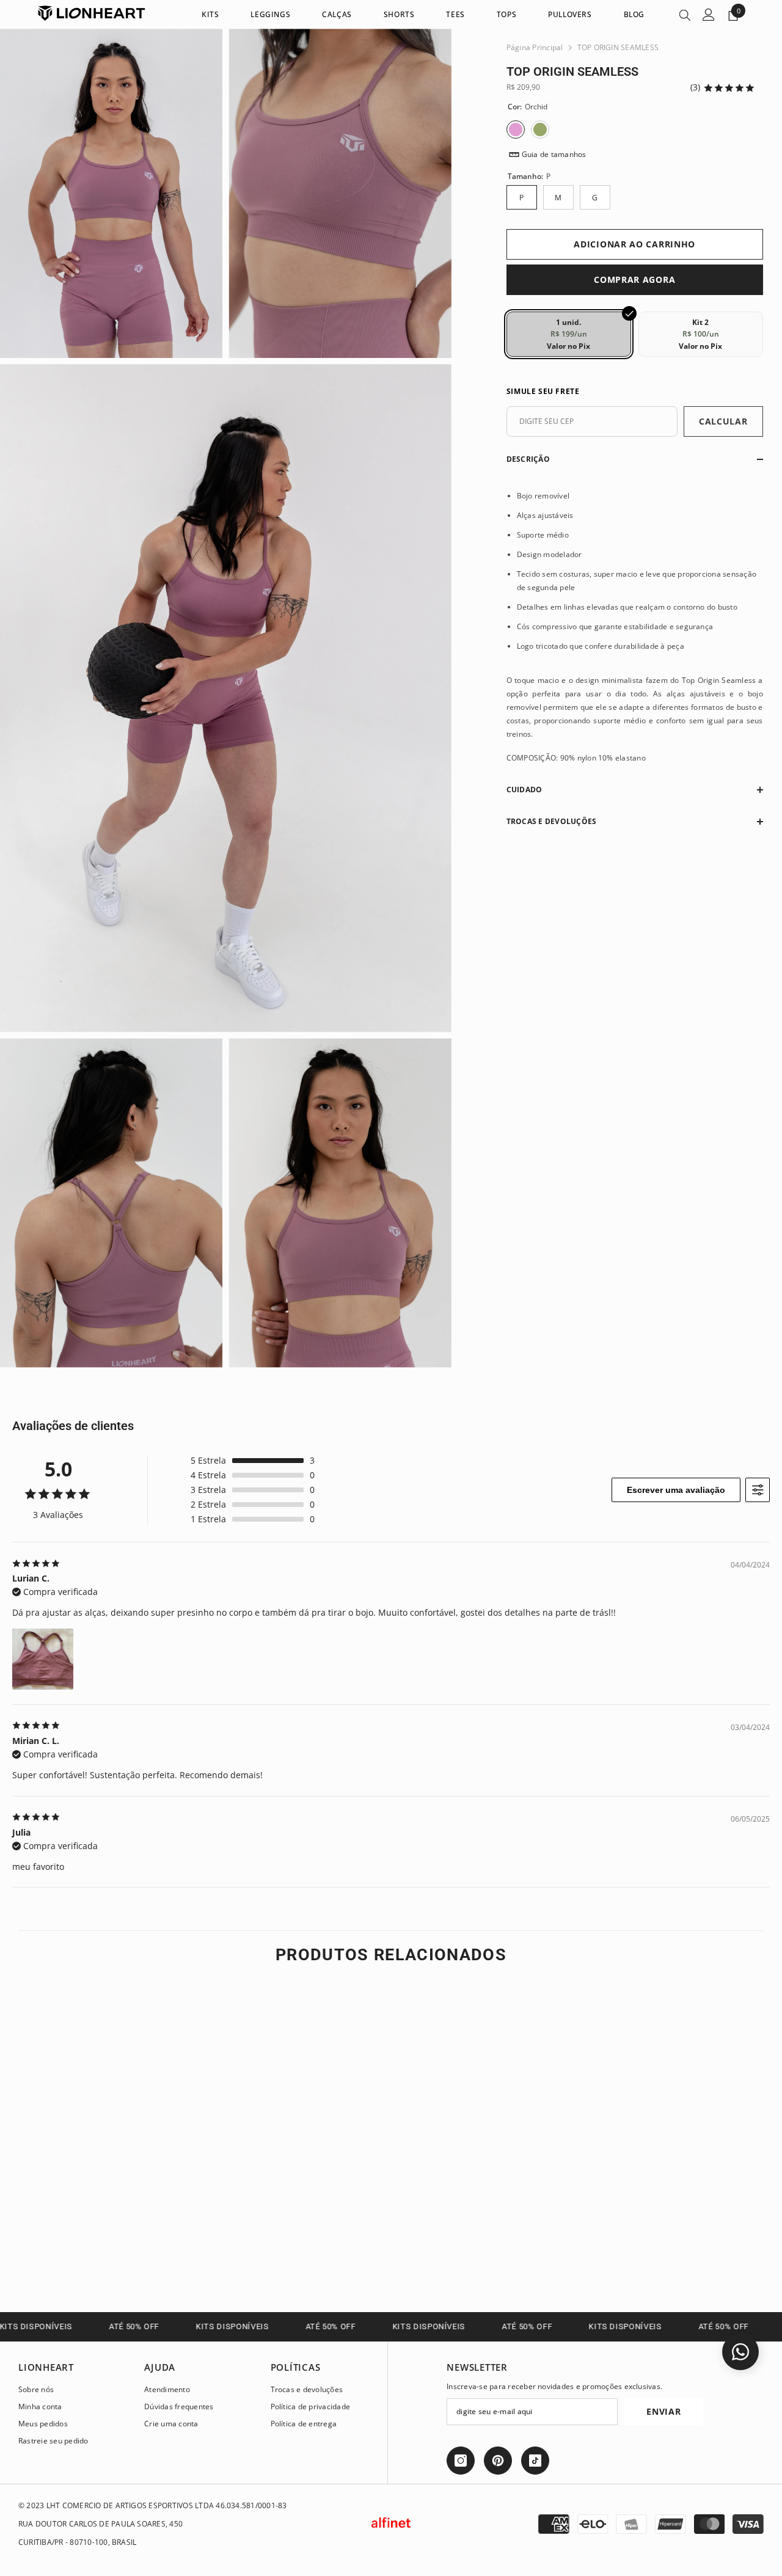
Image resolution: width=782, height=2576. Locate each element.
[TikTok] (535, 2461)
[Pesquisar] (685, 15)
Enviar (663, 2411)
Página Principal (535, 47)
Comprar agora (634, 279)
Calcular (723, 421)
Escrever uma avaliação (676, 1490)
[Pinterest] (498, 2461)
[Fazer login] (709, 15)
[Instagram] (461, 2461)
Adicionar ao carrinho (634, 244)
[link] (105, 2235)
